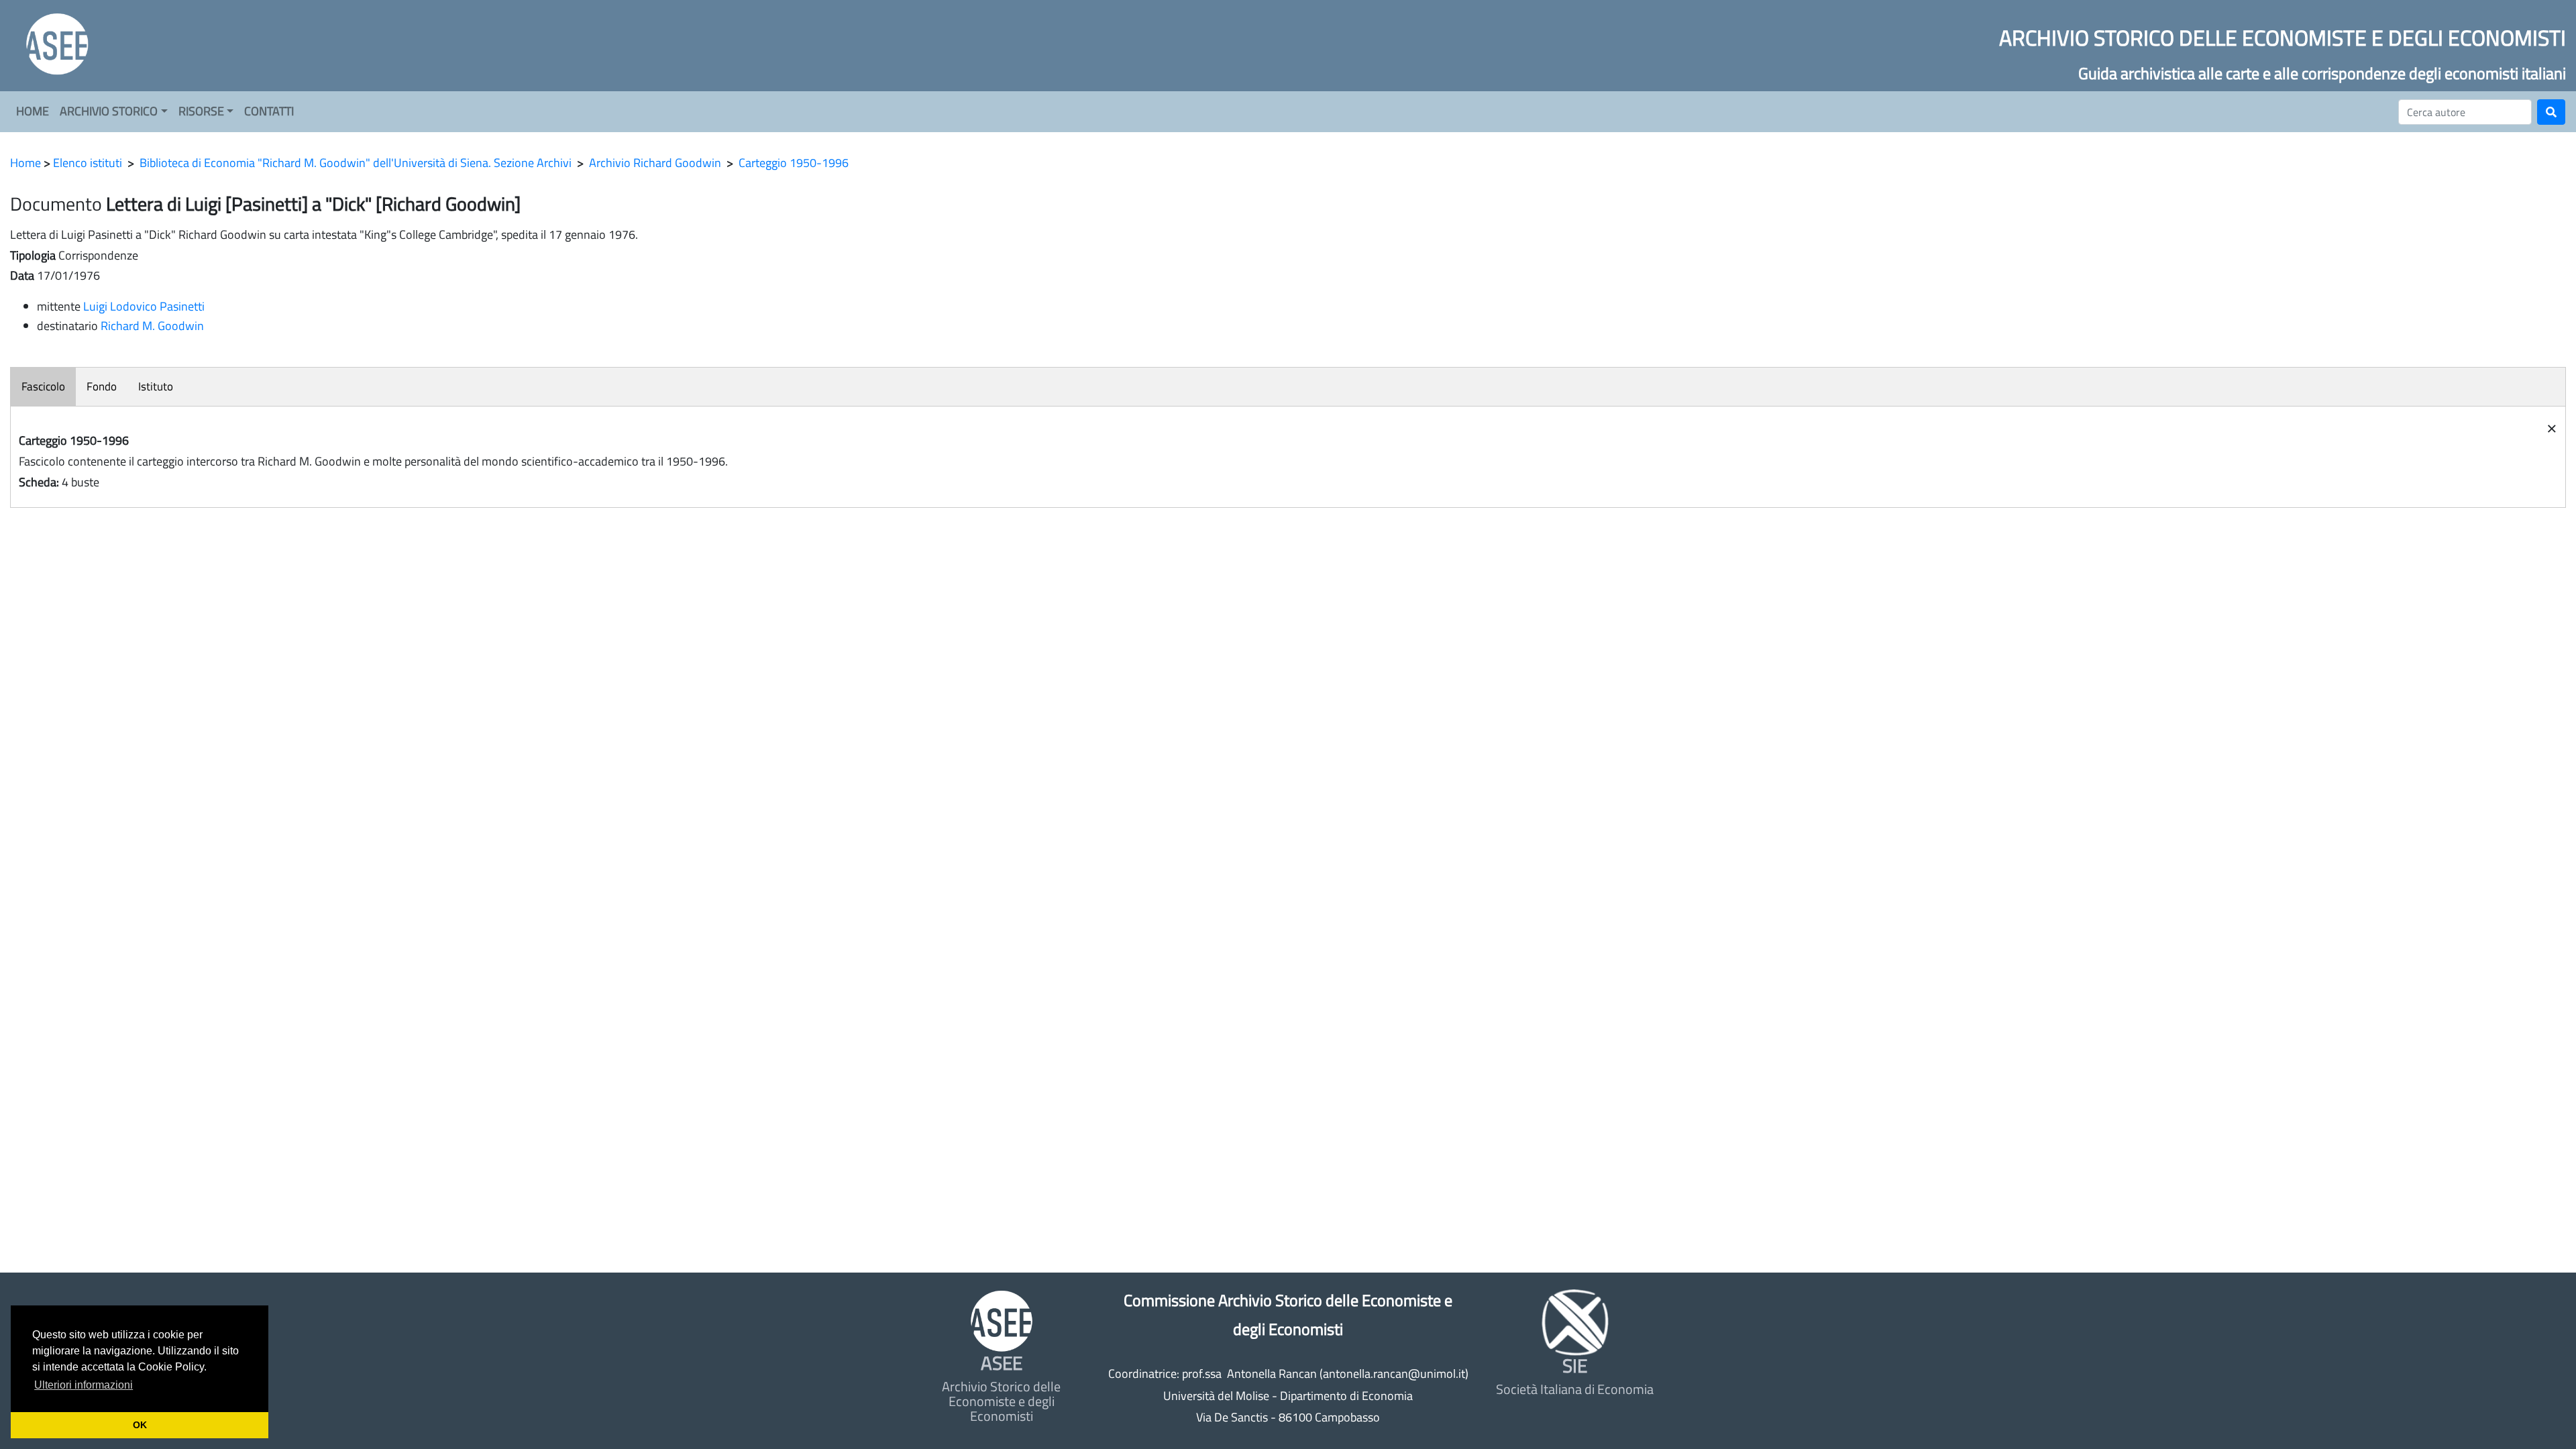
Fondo (102, 386)
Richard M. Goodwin (152, 326)
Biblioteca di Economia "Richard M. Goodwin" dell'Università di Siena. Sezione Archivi (356, 163)
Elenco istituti (88, 163)
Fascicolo (43, 386)
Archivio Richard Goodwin (655, 163)
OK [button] (140, 1425)
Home (25, 163)
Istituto (156, 386)
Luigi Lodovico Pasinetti (144, 306)
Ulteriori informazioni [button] (84, 1385)
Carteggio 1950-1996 (794, 163)
